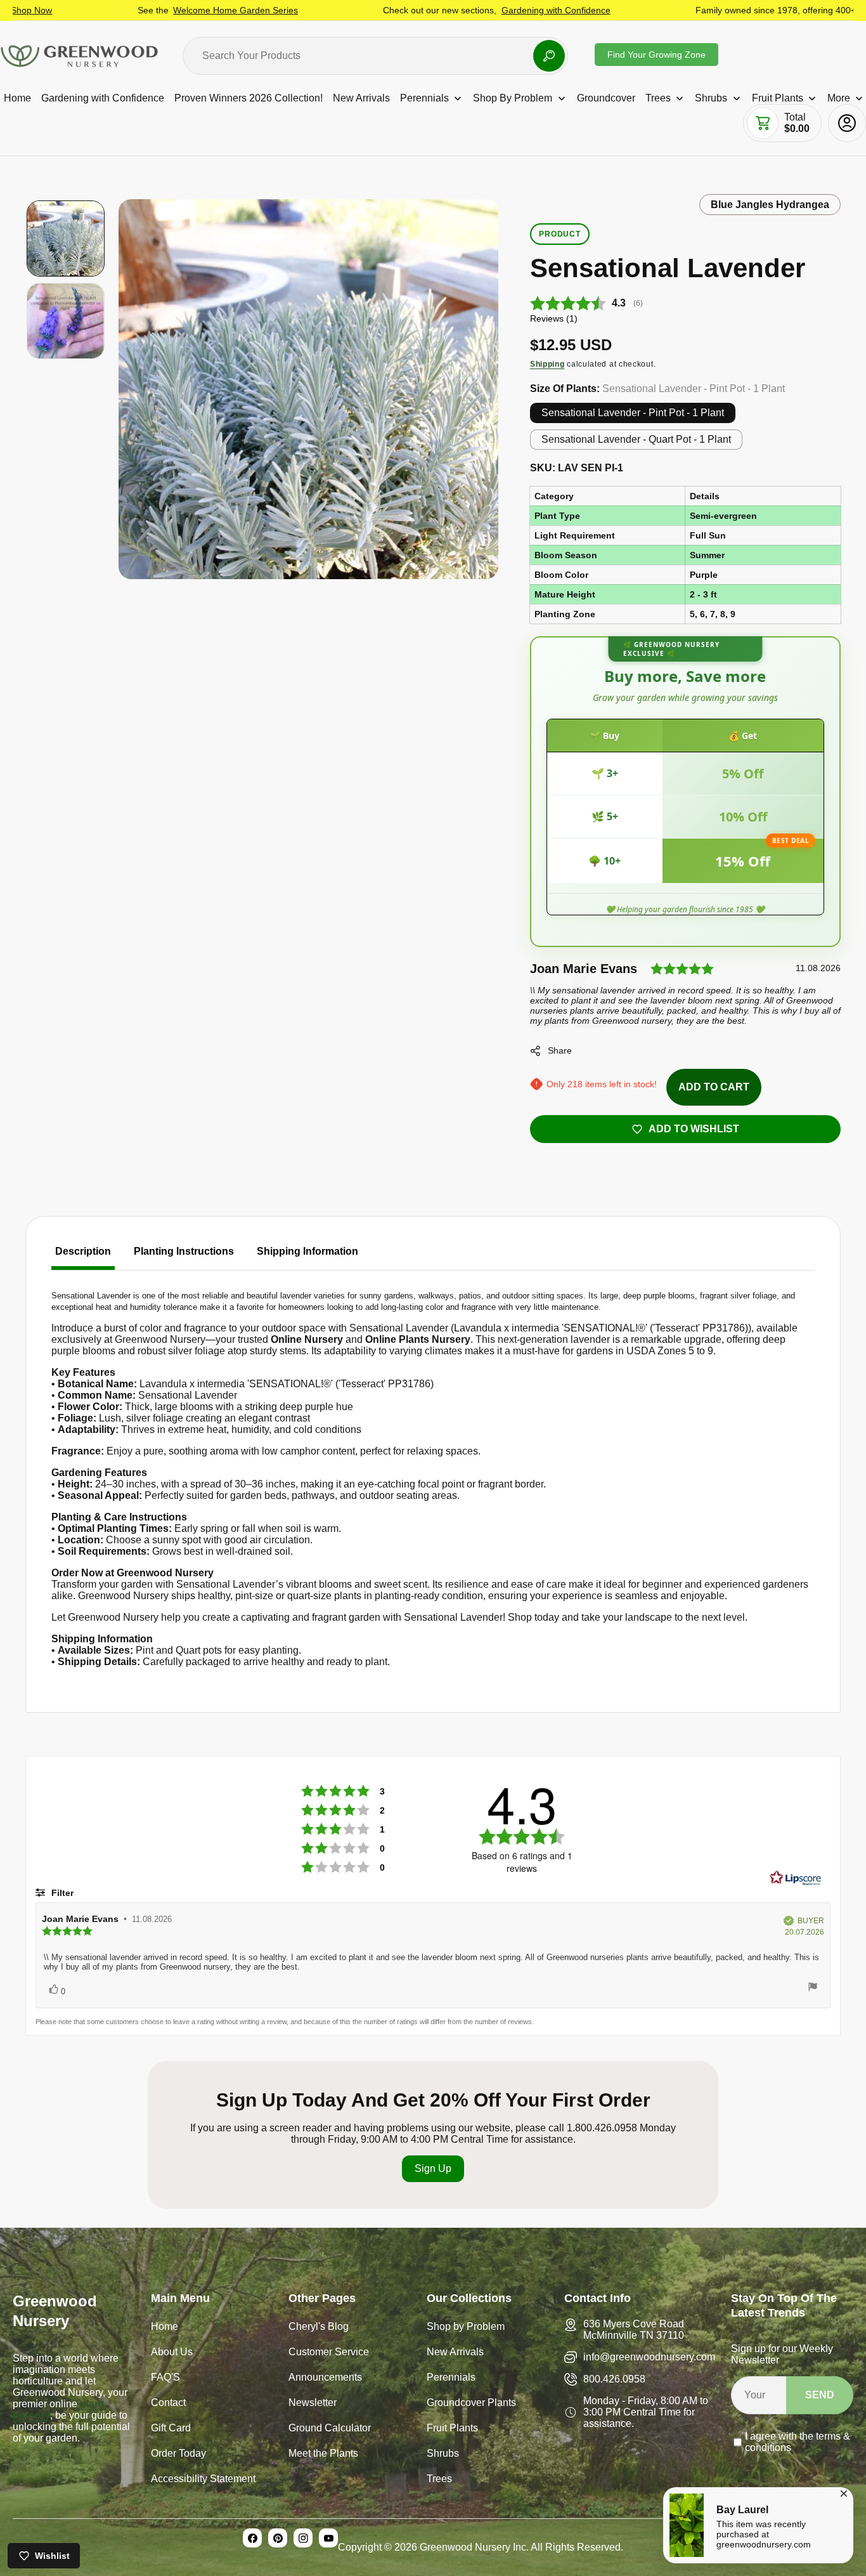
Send (820, 2395)
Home (165, 2328)
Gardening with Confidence (478, 10)
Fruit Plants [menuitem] (778, 98)
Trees (439, 2480)
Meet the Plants (323, 2455)
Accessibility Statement (203, 2480)
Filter (61, 1893)
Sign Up (433, 2168)
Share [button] (560, 1050)
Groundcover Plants (471, 2404)
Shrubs (443, 2455)
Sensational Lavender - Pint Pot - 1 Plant (633, 413)
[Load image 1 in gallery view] (66, 239)
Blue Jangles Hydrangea (770, 205)
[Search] (549, 56)
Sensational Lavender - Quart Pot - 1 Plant (636, 439)
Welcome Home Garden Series (158, 10)
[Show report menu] (813, 1988)
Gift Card (171, 2429)
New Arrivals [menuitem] (361, 98)
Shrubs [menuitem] (711, 98)
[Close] (844, 2492)
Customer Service (329, 2353)
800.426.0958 (614, 2379)
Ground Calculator (330, 2429)
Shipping (547, 364)
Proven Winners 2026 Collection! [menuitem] (249, 98)
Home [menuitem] (17, 98)
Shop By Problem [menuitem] (513, 98)
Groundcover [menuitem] (606, 98)
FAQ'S (165, 2378)
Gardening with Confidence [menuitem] (103, 98)
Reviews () (554, 318)
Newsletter (313, 2404)
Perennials (451, 2378)
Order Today (178, 2455)
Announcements (325, 2378)
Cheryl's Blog (319, 2328)
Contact (168, 2404)
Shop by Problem (466, 2328)
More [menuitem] (839, 98)
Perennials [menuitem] (424, 98)
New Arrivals (455, 2353)
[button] (763, 123)
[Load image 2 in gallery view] (66, 321)
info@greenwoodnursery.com (649, 2357)
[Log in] (847, 123)
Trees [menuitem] (658, 98)
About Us (172, 2353)
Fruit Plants (452, 2429)
